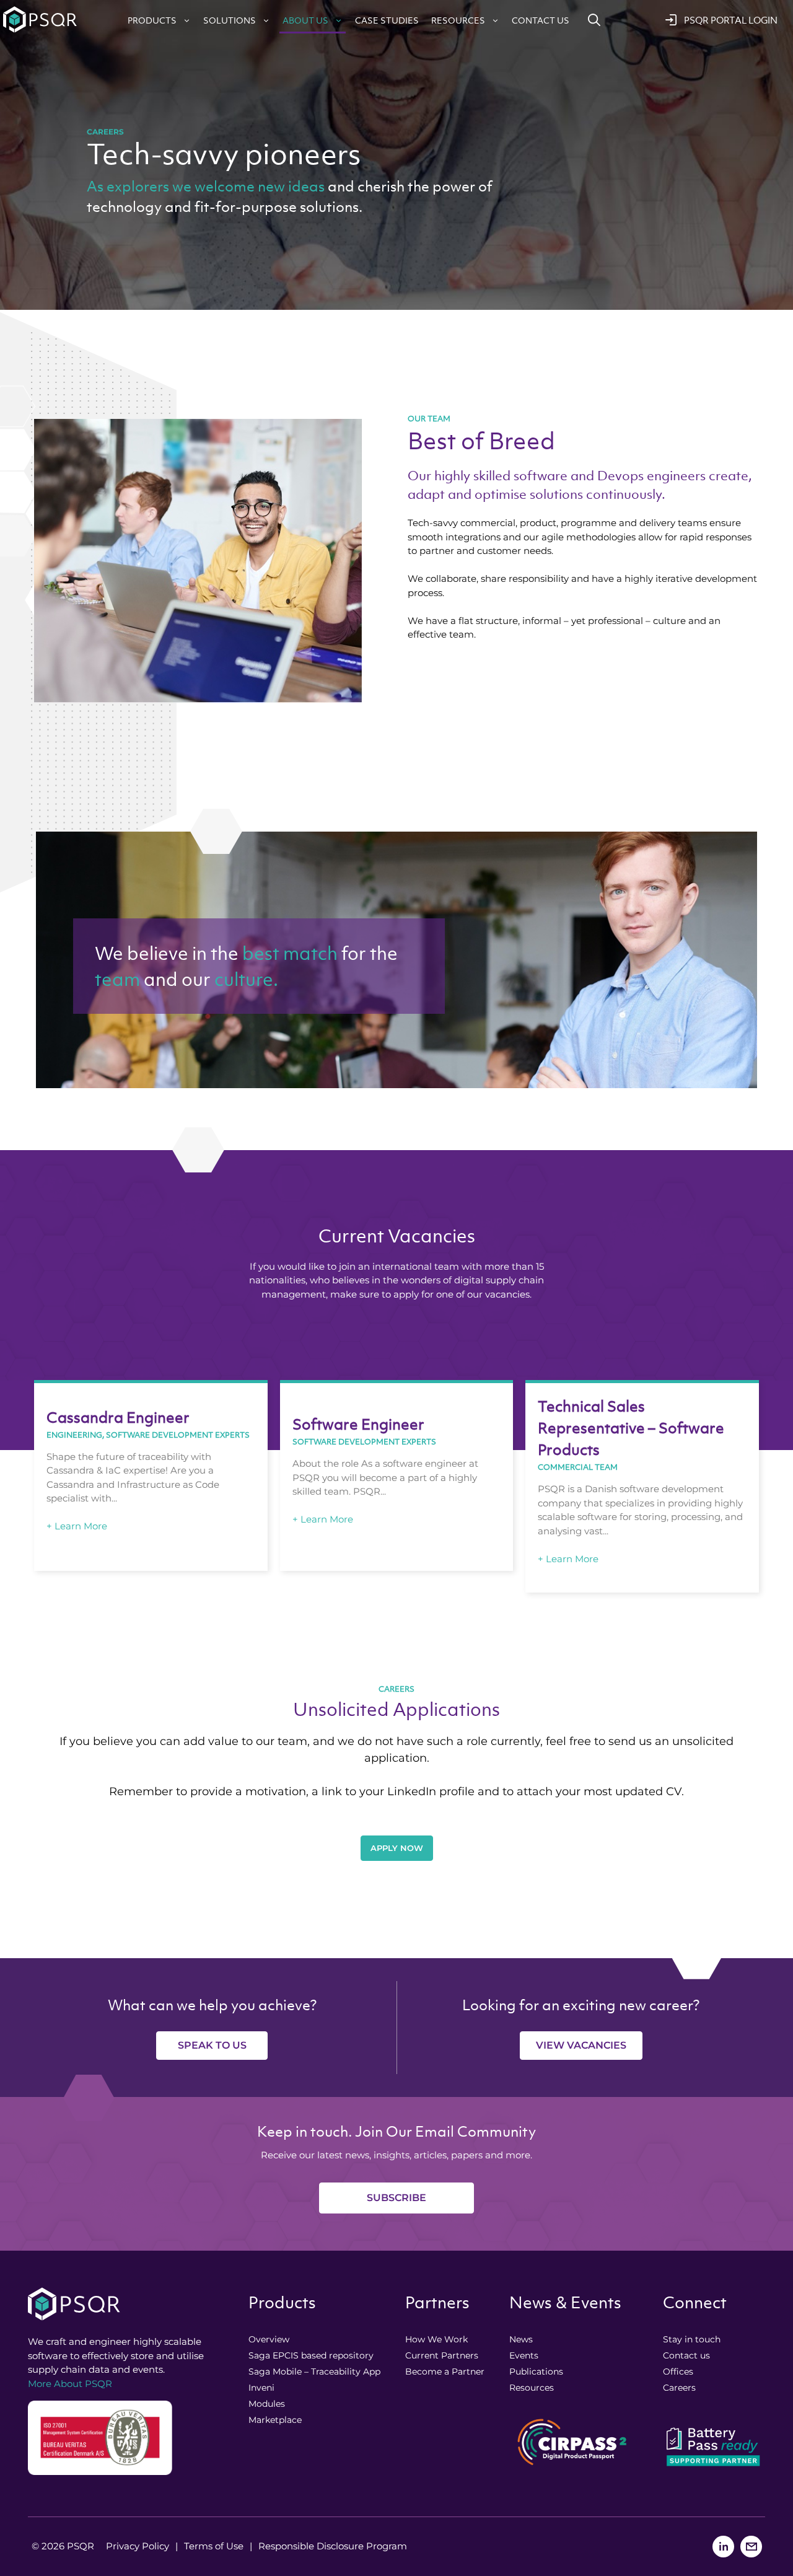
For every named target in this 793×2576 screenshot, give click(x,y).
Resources (458, 20)
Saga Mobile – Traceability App (314, 2372)
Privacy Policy (138, 2546)
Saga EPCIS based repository (311, 2355)
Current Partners (442, 2355)
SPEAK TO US (212, 2045)
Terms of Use (214, 2546)
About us (305, 20)
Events (524, 2355)
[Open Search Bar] (594, 20)
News (521, 2339)
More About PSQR (70, 2384)
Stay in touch (692, 2339)
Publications (536, 2372)
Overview (269, 2339)
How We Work (436, 2339)
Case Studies (387, 20)
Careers (679, 2388)
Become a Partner (445, 2372)
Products (152, 20)
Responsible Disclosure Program (333, 2546)
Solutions (230, 20)
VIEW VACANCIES (581, 2045)
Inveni (261, 2388)
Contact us (541, 20)
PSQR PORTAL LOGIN (731, 20)
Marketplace (275, 2420)
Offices (678, 2372)
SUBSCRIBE (396, 2198)
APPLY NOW (397, 1848)
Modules (267, 2404)
